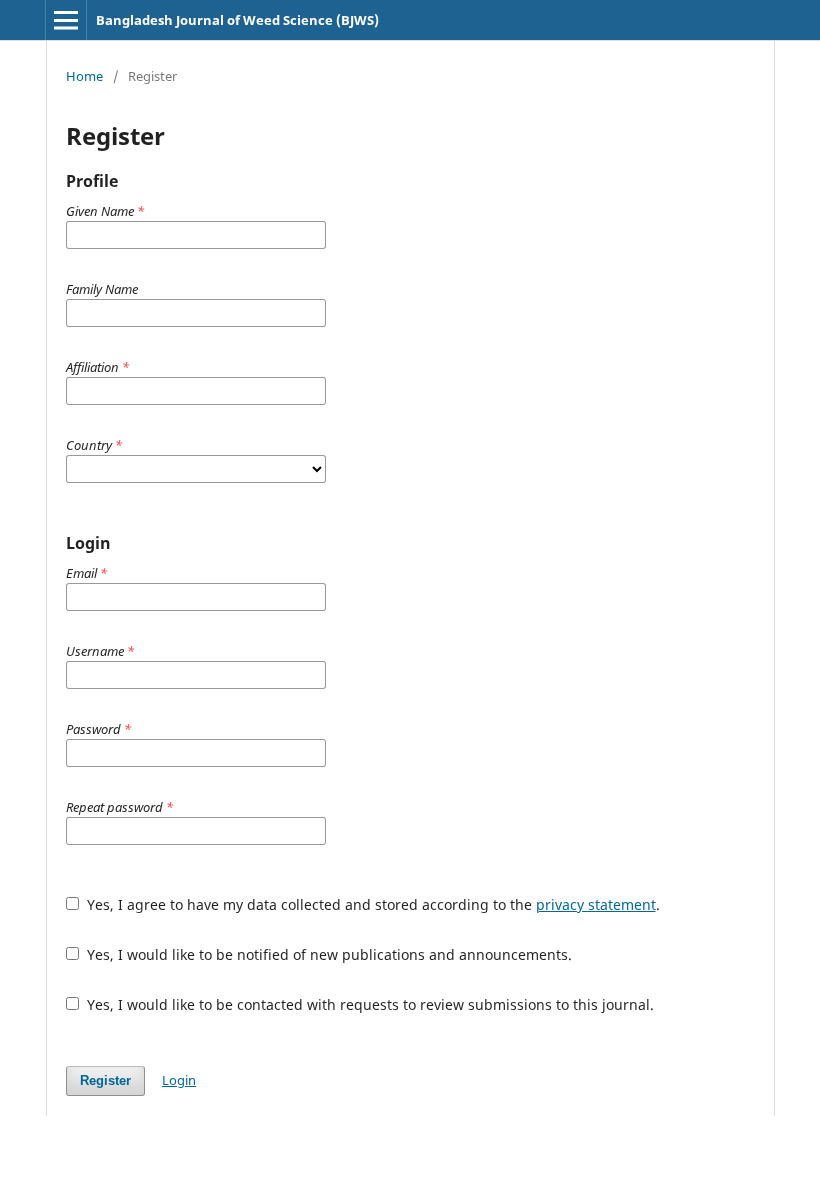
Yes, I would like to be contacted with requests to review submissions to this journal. (368, 1004)
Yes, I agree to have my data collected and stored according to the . (371, 904)
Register (105, 1080)
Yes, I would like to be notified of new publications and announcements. (327, 954)
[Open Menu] (66, 20)
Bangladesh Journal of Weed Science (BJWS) (237, 20)
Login (179, 1080)
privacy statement (596, 904)
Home (84, 76)
